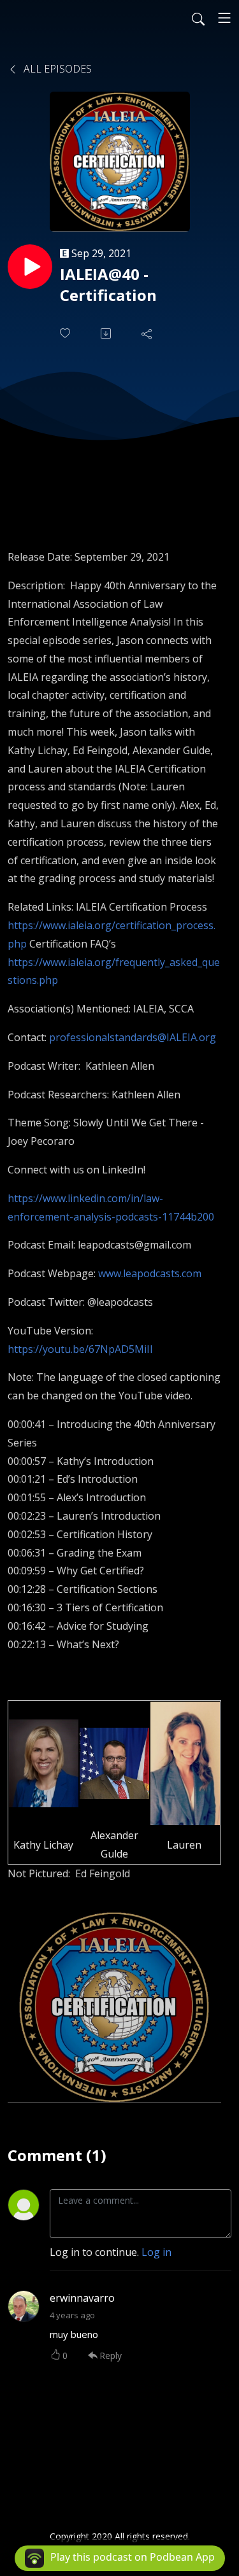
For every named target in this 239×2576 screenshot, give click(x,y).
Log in (156, 2252)
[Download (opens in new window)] (107, 333)
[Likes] (66, 333)
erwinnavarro (82, 2298)
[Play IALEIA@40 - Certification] (30, 267)
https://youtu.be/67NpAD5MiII (80, 1349)
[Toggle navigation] (224, 18)
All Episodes (56, 69)
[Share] (148, 333)
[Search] (198, 18)
